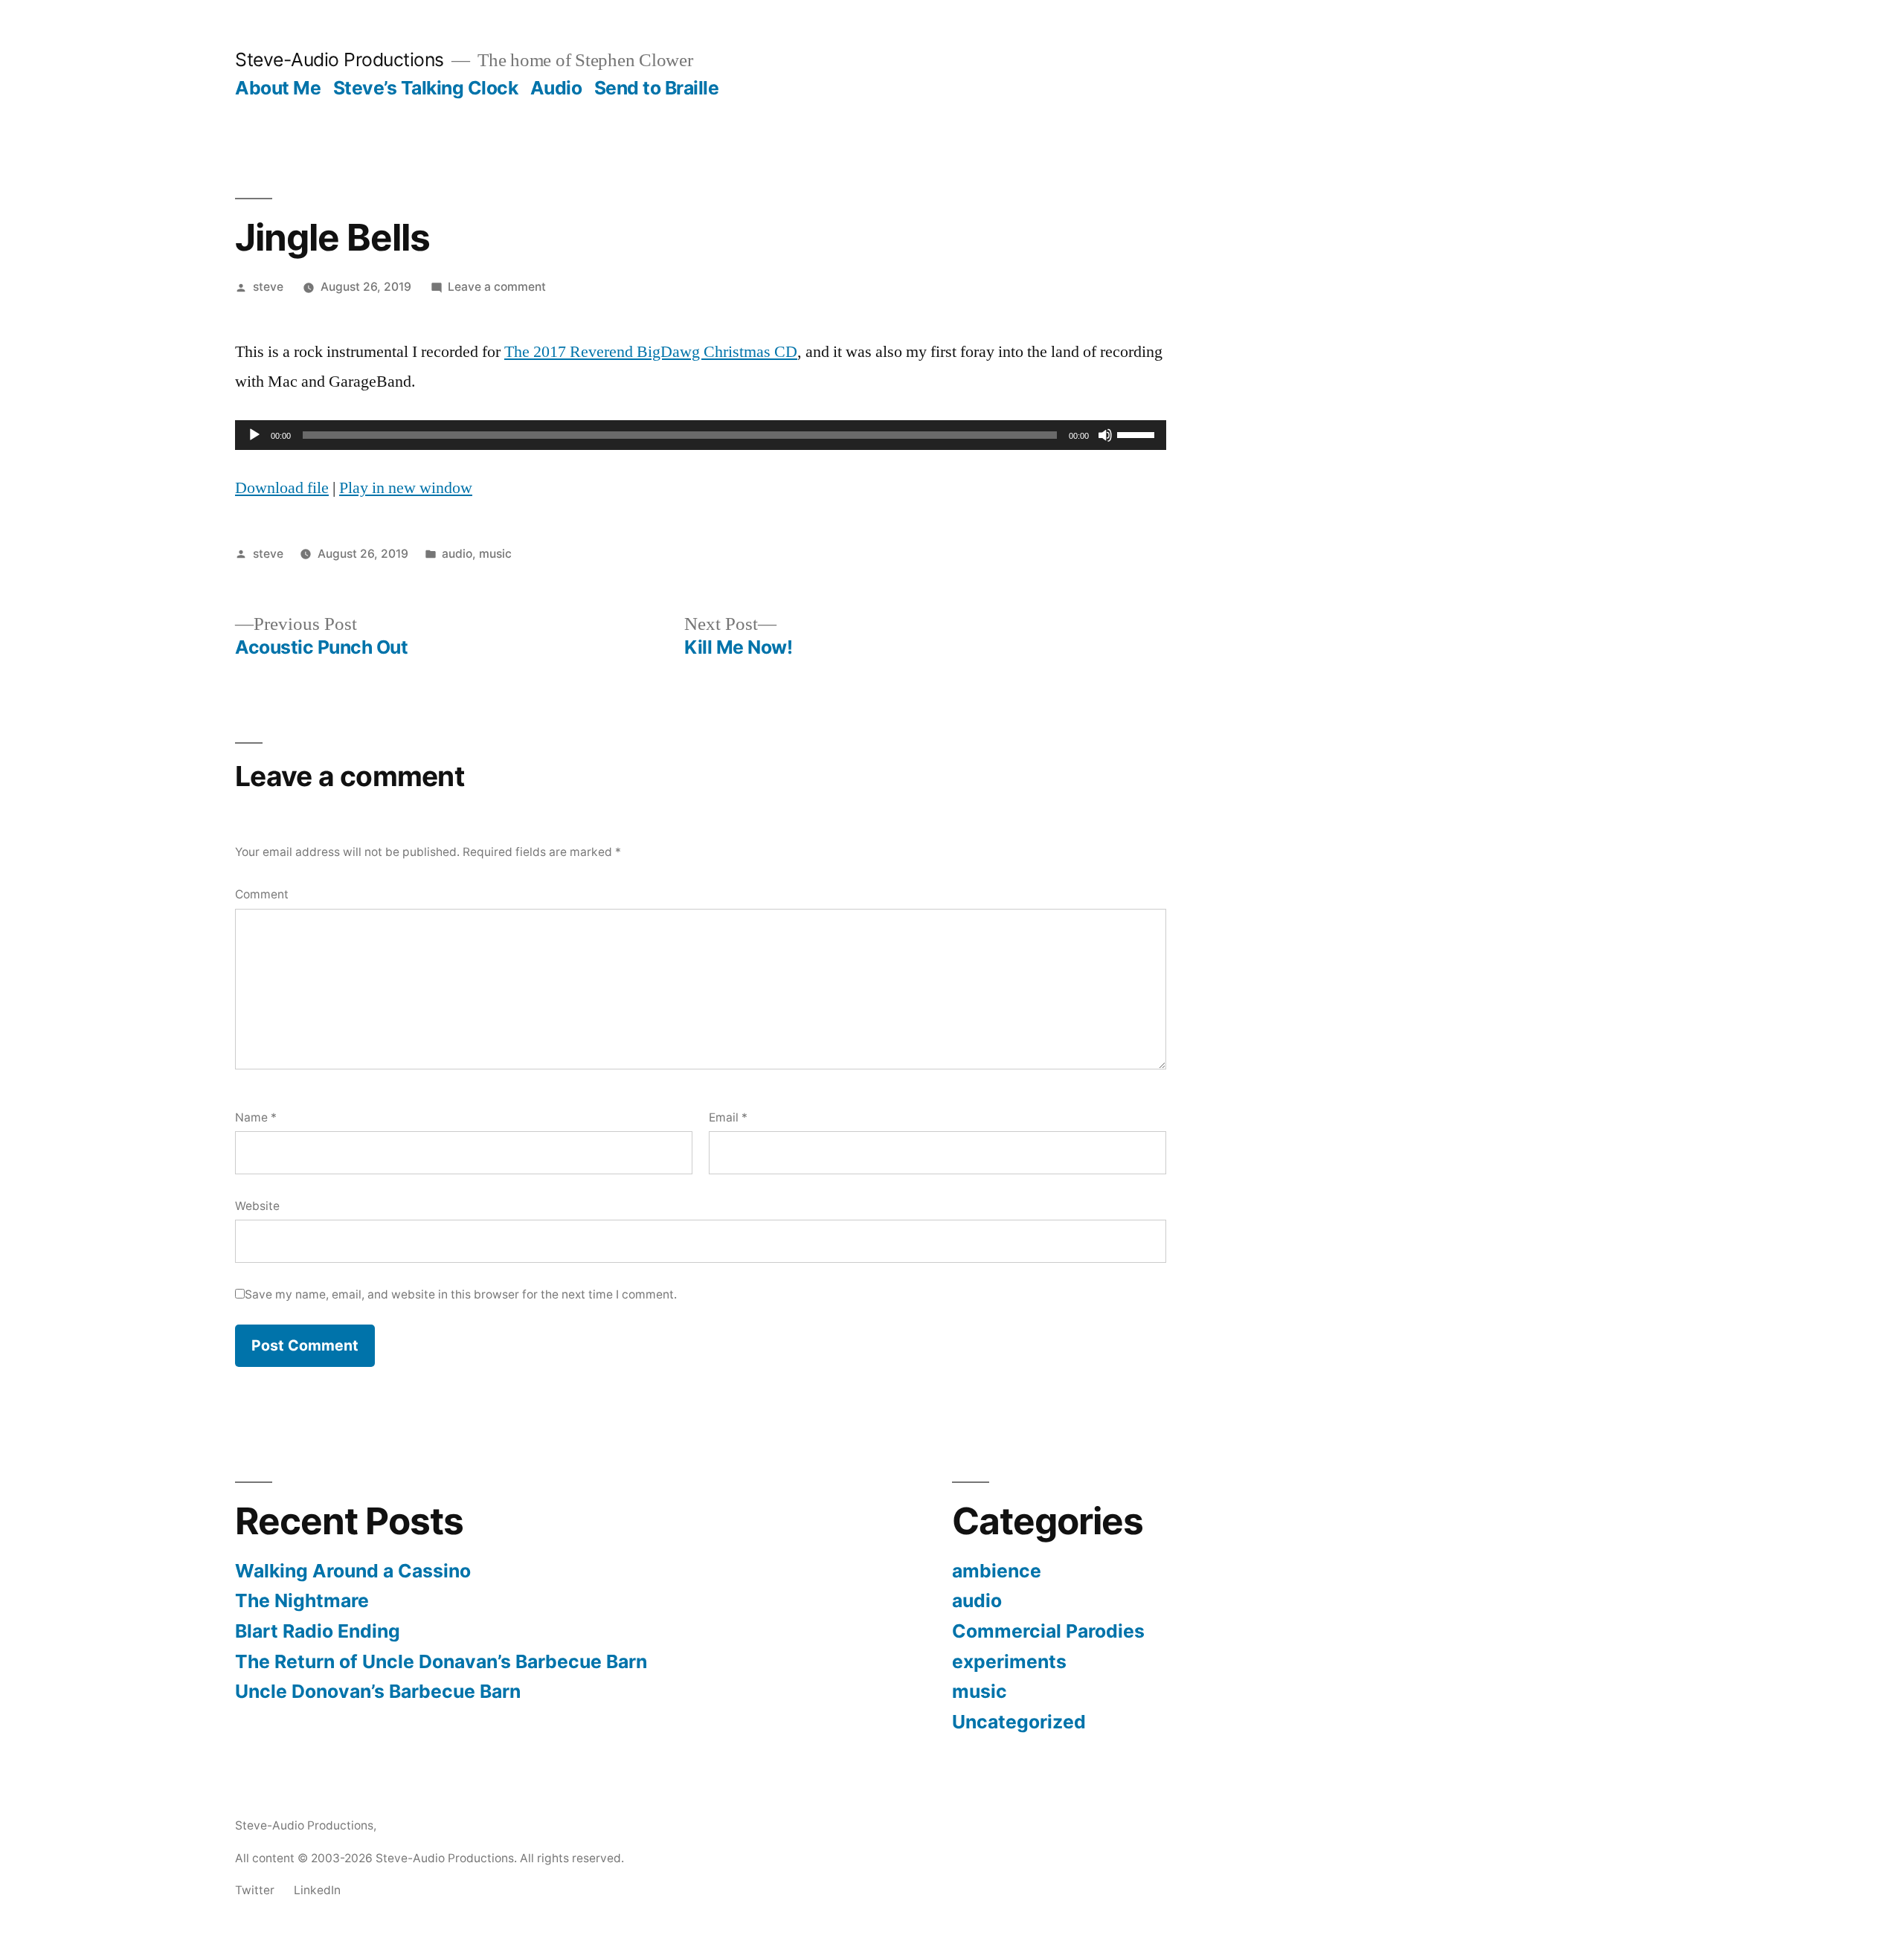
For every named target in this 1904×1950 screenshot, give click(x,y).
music (495, 554)
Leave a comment (497, 287)
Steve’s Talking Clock (426, 88)
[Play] (254, 435)
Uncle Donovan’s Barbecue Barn (378, 1691)
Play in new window (406, 488)
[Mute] (1105, 435)
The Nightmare (302, 1600)
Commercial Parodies (1048, 1631)
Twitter (255, 1890)
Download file (282, 488)
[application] (701, 435)
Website (257, 1206)
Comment (262, 894)
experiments (1009, 1661)
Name (256, 1117)
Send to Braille (657, 88)
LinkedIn (317, 1890)
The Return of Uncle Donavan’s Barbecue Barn (441, 1661)
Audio (556, 88)
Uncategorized (1019, 1722)
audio (457, 554)
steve (268, 287)
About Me (278, 88)
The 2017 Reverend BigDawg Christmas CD (651, 352)
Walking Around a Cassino (353, 1571)
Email (728, 1117)
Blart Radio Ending (318, 1631)
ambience (997, 1571)
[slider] (1138, 434)
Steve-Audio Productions (340, 59)
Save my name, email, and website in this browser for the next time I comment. (461, 1294)
